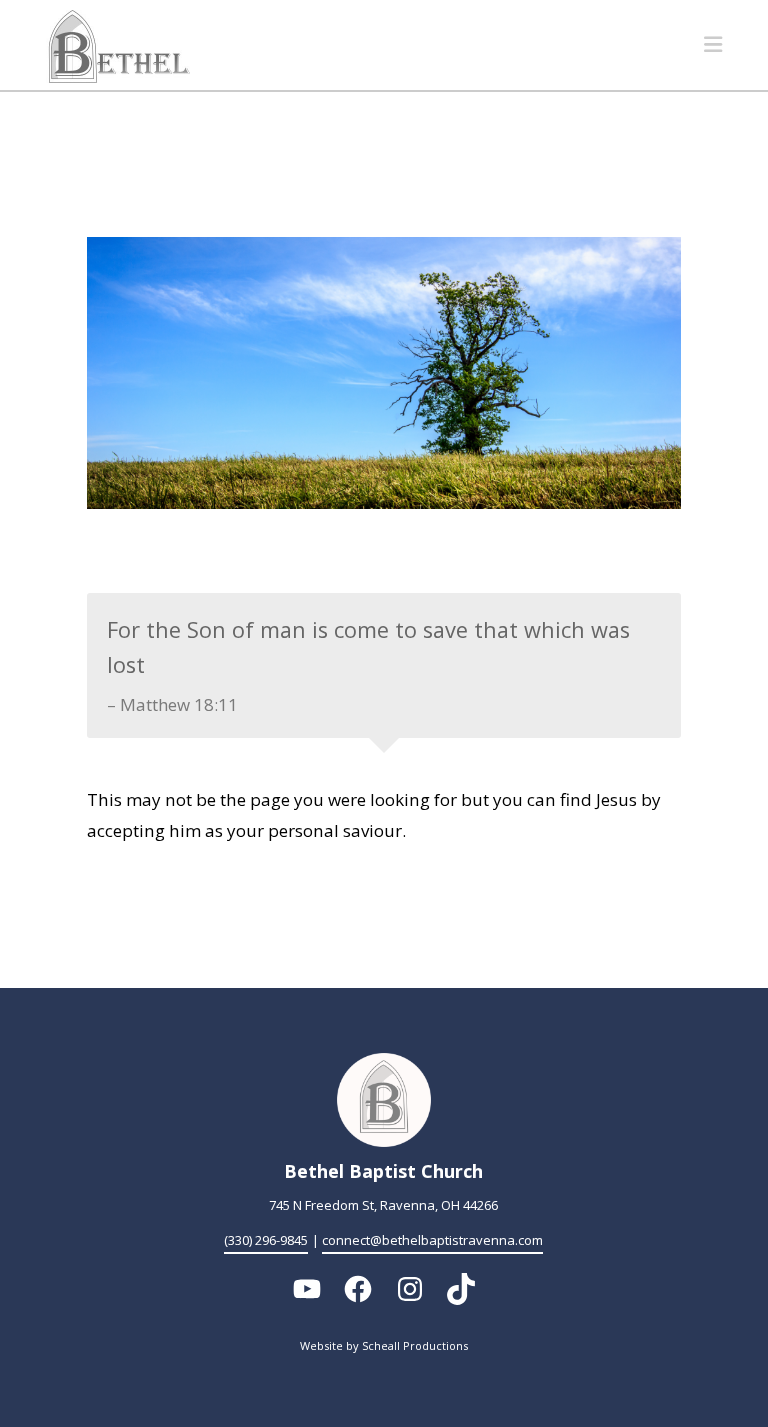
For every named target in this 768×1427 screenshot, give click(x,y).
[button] (713, 44)
